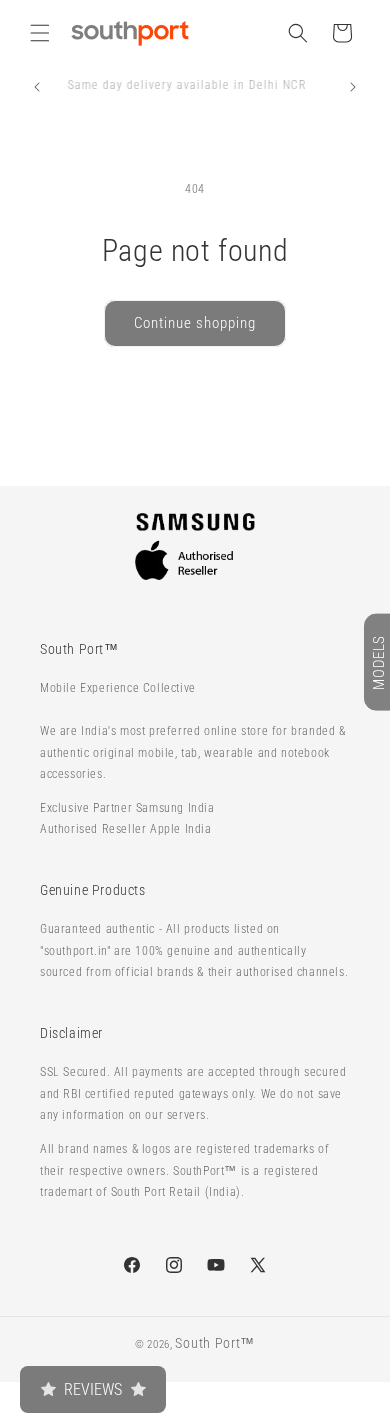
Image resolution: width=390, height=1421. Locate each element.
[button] (40, 33)
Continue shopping (195, 323)
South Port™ (215, 1343)
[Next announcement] (353, 87)
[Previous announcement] (37, 87)
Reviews (93, 1389)
